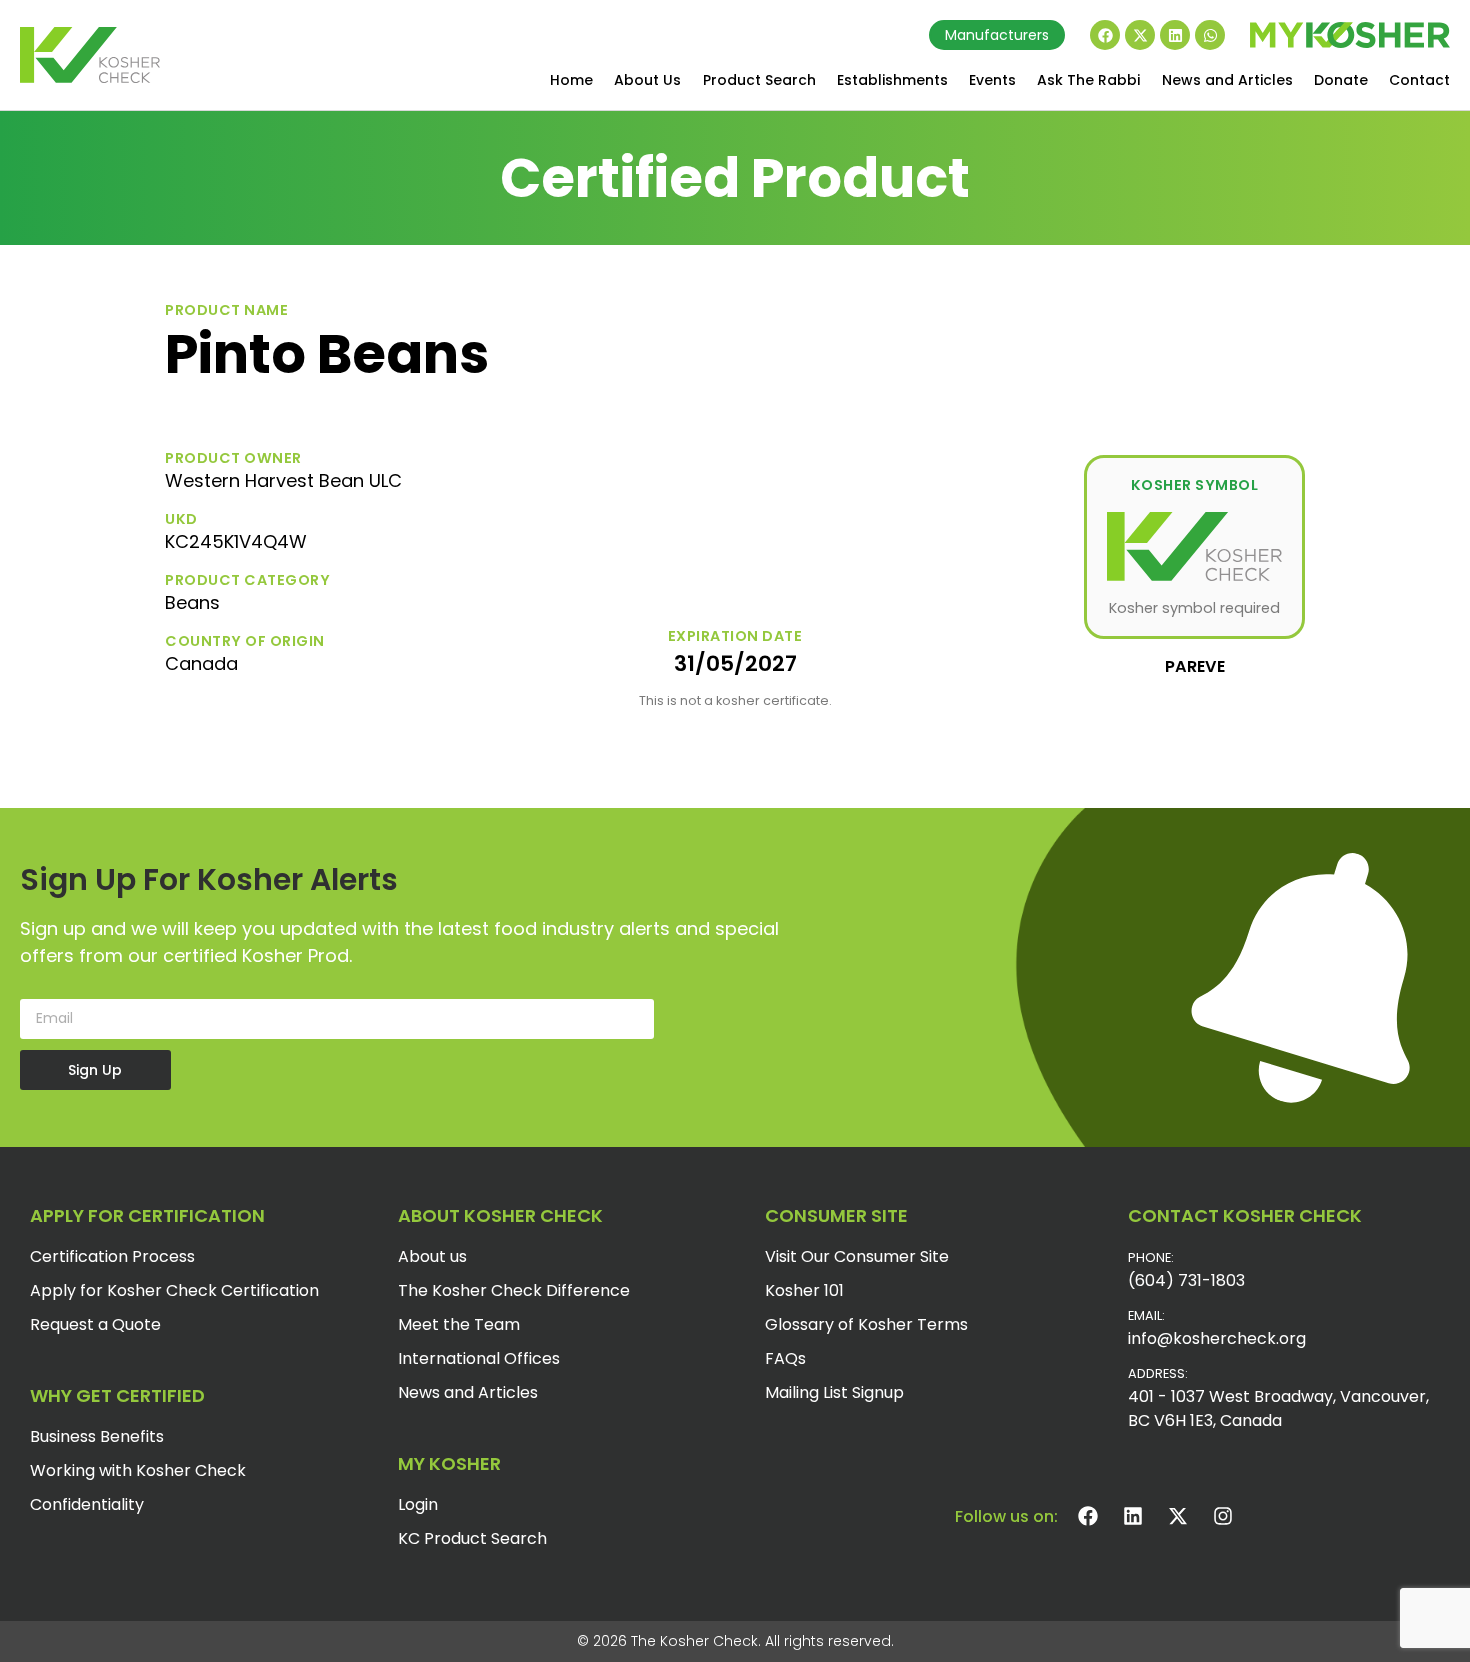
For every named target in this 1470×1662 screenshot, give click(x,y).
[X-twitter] (1140, 35)
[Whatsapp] (1210, 35)
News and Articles (1227, 80)
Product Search (759, 80)
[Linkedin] (1175, 35)
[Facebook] (1105, 35)
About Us (647, 80)
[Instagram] (1223, 1516)
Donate (1341, 80)
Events (992, 80)
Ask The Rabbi (1088, 80)
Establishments (892, 80)
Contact (1419, 80)
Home (571, 80)
